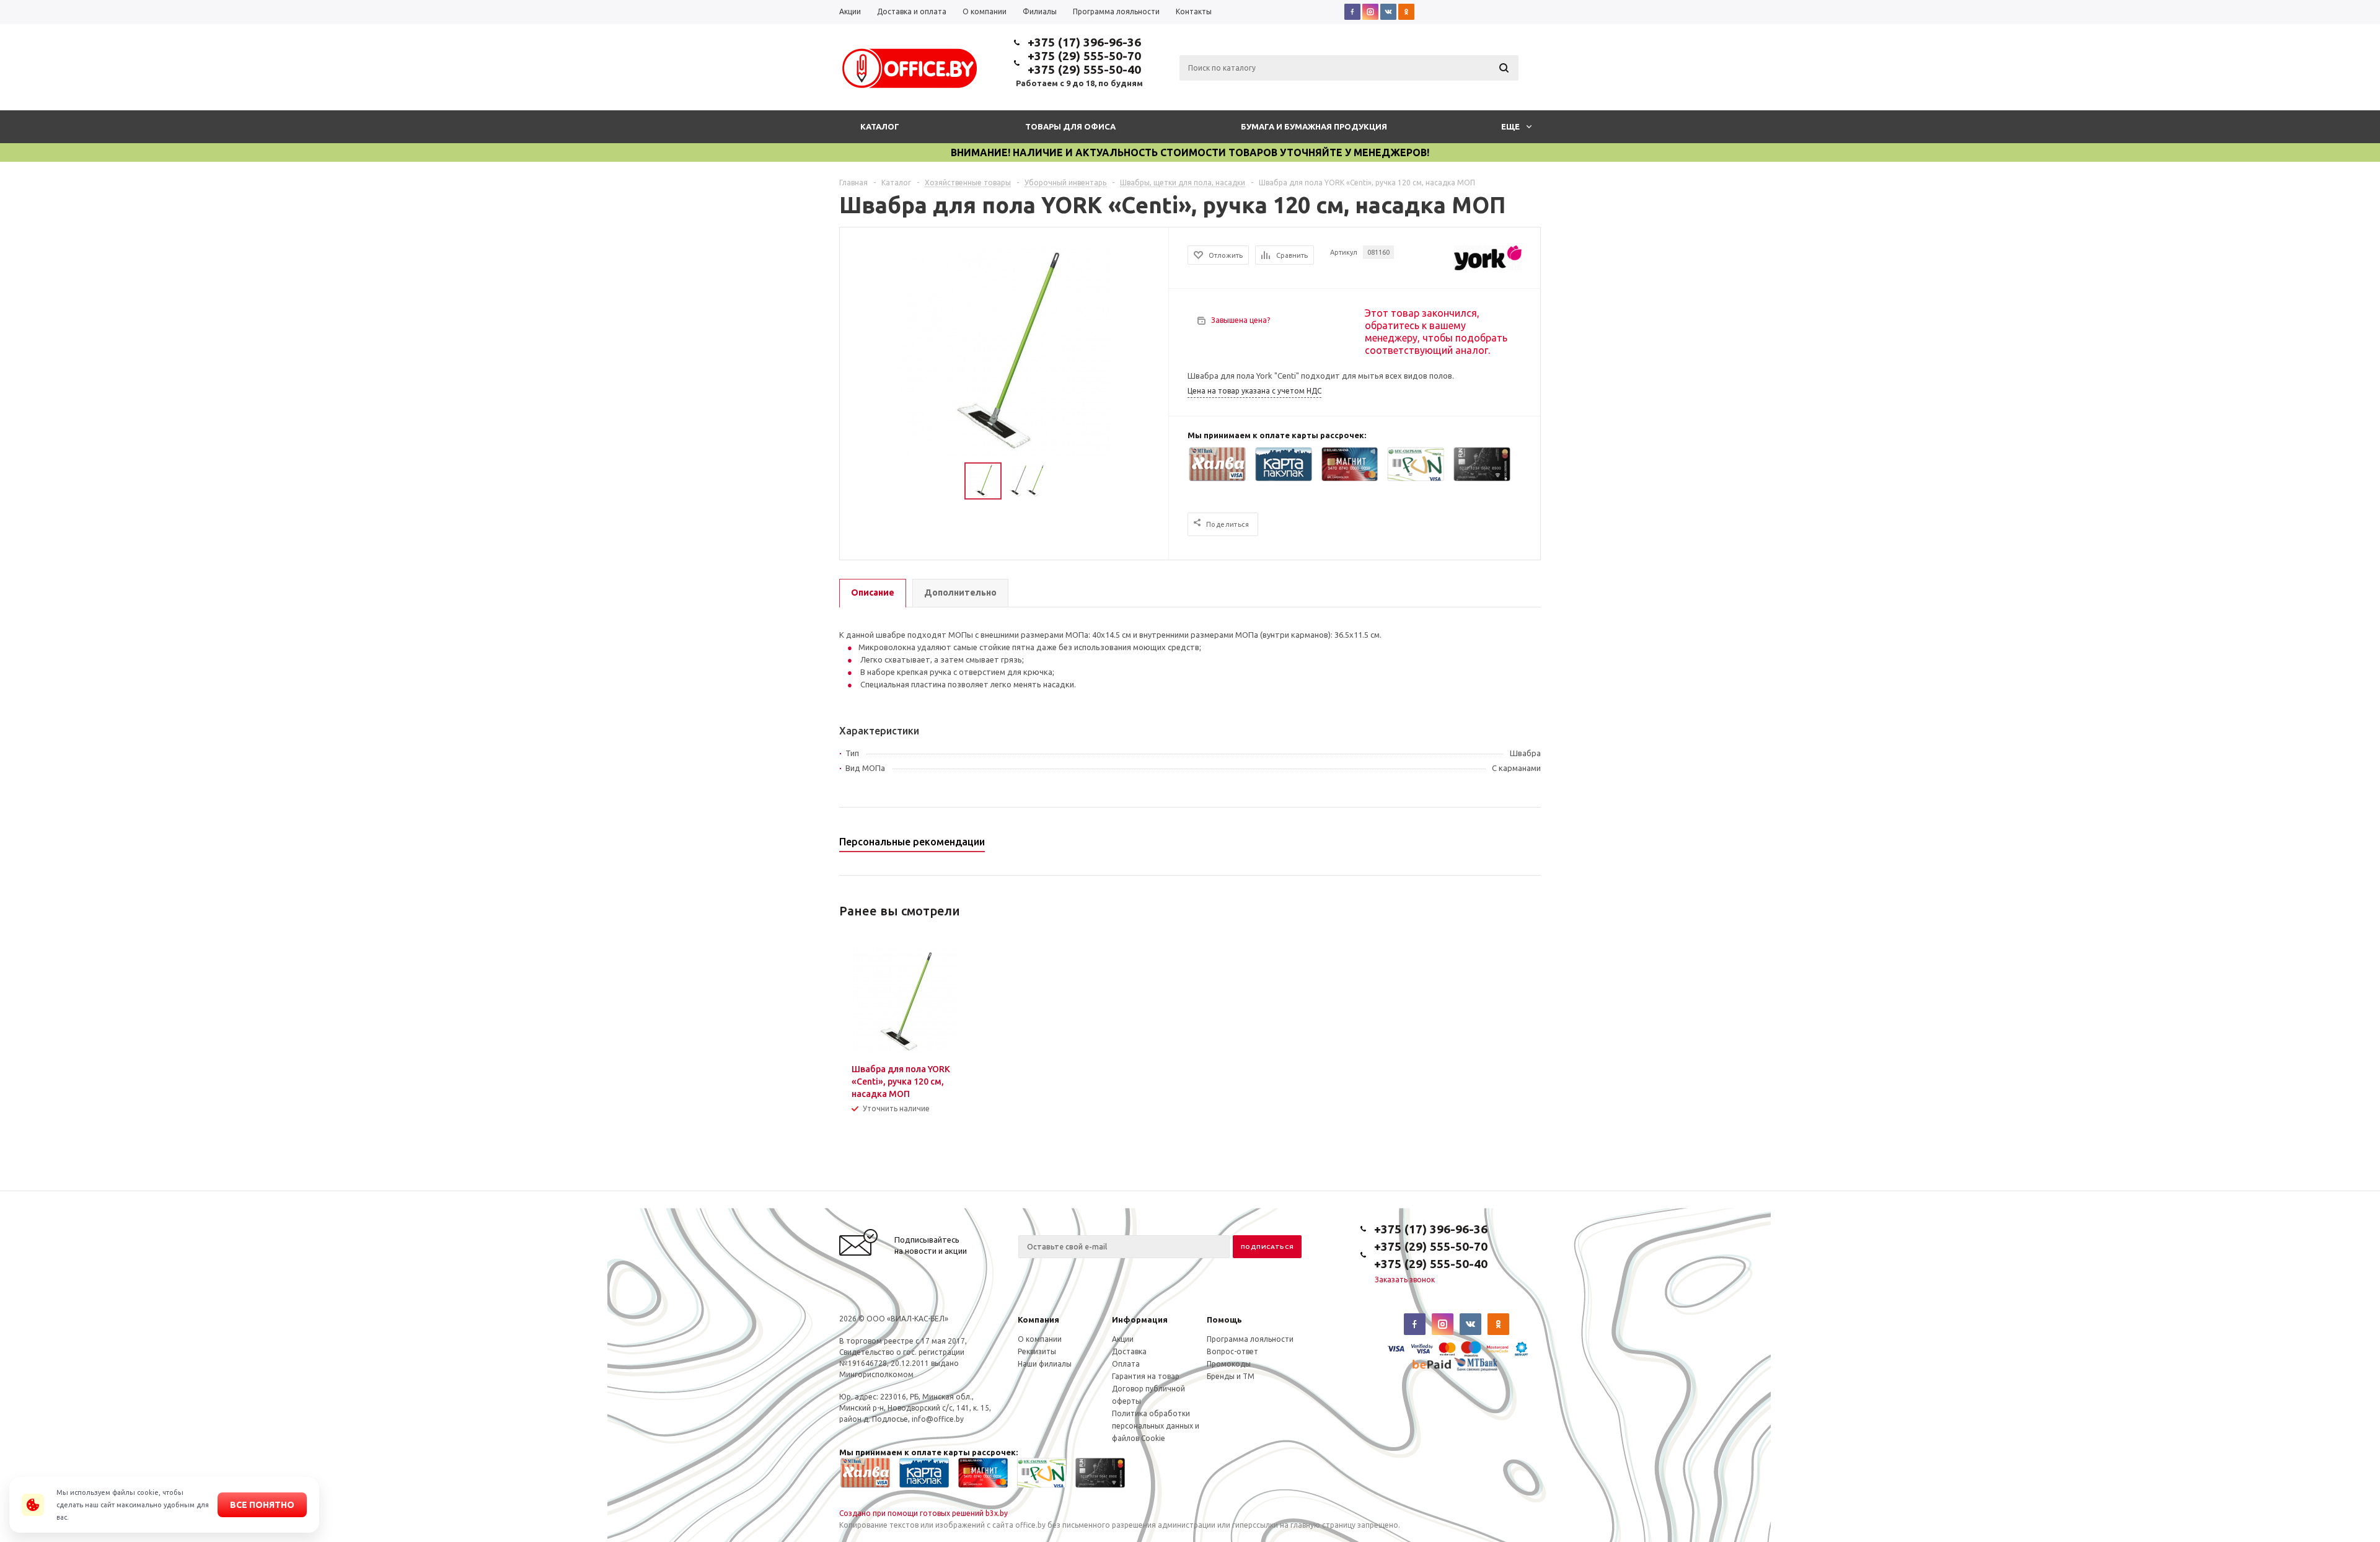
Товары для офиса (1070, 126)
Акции (1123, 1339)
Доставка (1129, 1351)
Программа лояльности (1250, 1339)
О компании (1040, 1339)
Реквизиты (1037, 1351)
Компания (1038, 1320)
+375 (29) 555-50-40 (1084, 69)
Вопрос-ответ (1232, 1351)
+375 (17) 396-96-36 (1084, 42)
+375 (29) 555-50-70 (1084, 56)
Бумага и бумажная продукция (1314, 126)
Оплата (1126, 1364)
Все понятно (262, 1505)
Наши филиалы (1045, 1364)
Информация (1140, 1320)
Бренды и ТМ (1231, 1376)
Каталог (880, 126)
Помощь (1224, 1320)
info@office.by (938, 1419)
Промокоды (1229, 1364)
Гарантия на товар (1146, 1376)
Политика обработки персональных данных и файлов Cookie (1156, 1426)
